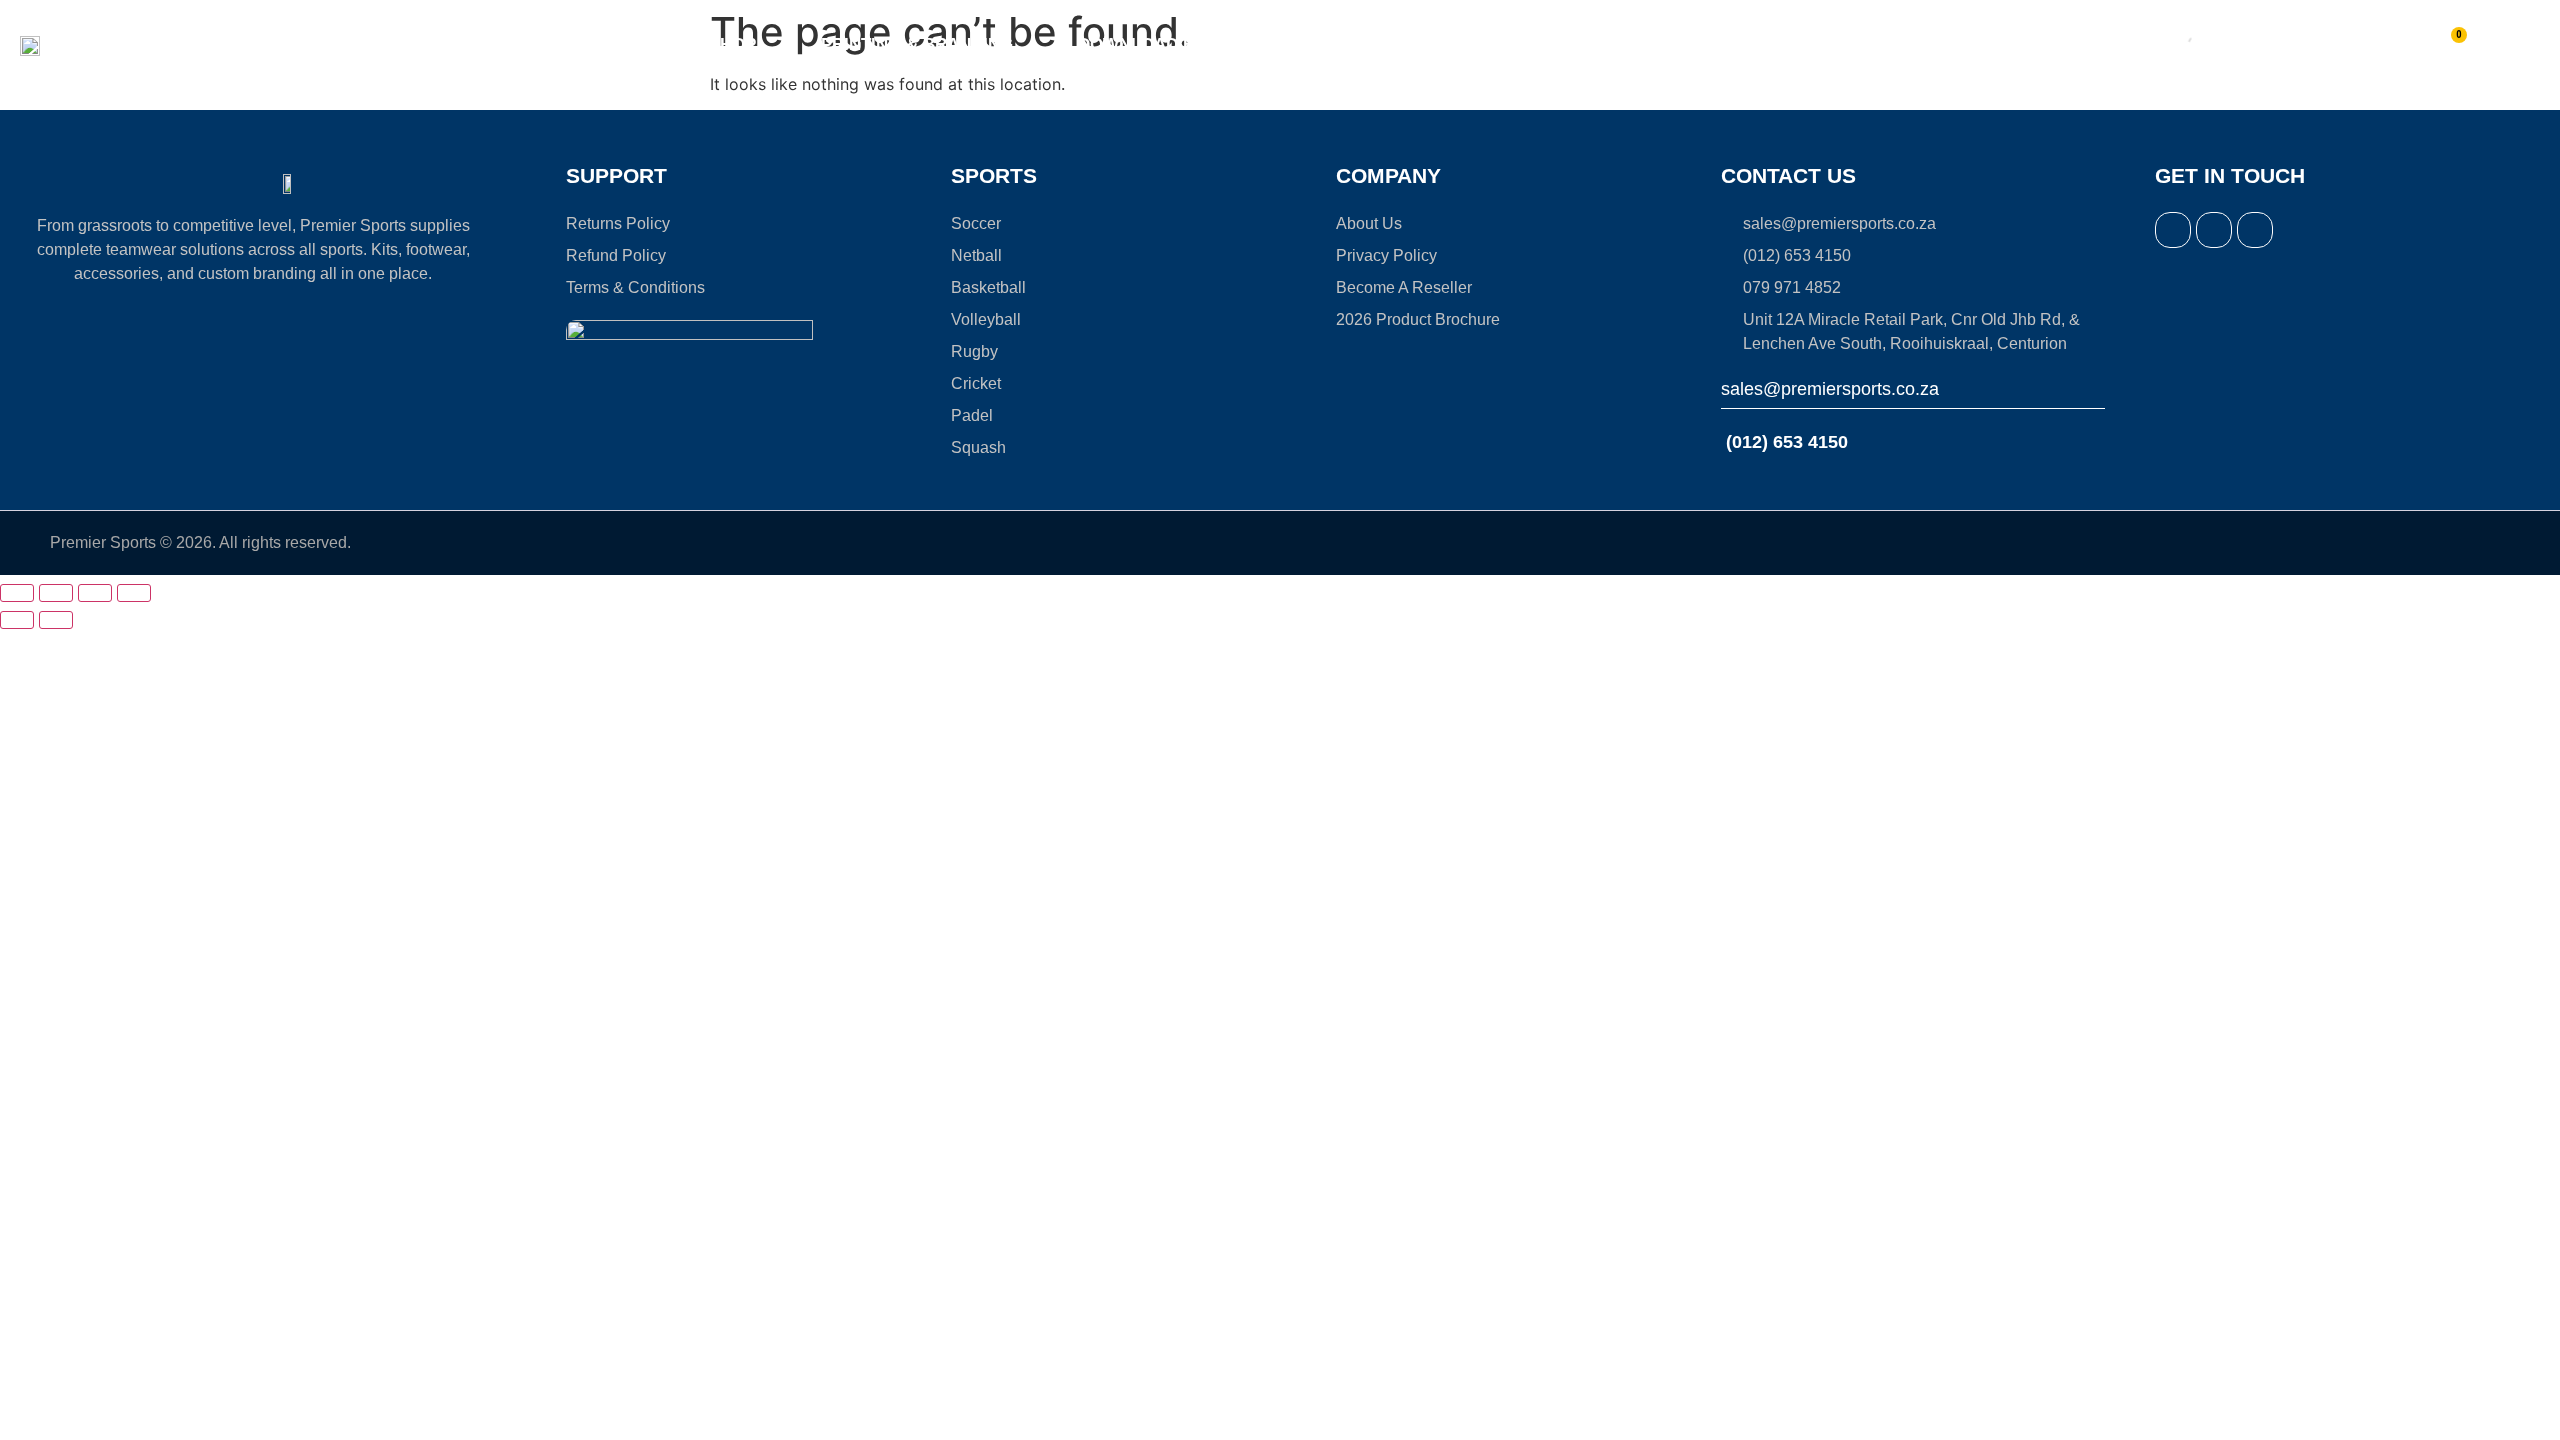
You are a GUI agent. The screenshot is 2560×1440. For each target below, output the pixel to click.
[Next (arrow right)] (56, 620)
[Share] (95, 593)
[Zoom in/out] (17, 593)
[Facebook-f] (2173, 230)
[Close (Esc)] (134, 593)
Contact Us (1614, 44)
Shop (732, 44)
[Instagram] (2214, 230)
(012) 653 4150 (1784, 442)
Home (642, 44)
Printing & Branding (917, 44)
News (1493, 44)
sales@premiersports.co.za (1830, 389)
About (1373, 44)
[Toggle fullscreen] (56, 593)
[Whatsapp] (2255, 230)
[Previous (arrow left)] (17, 620)
